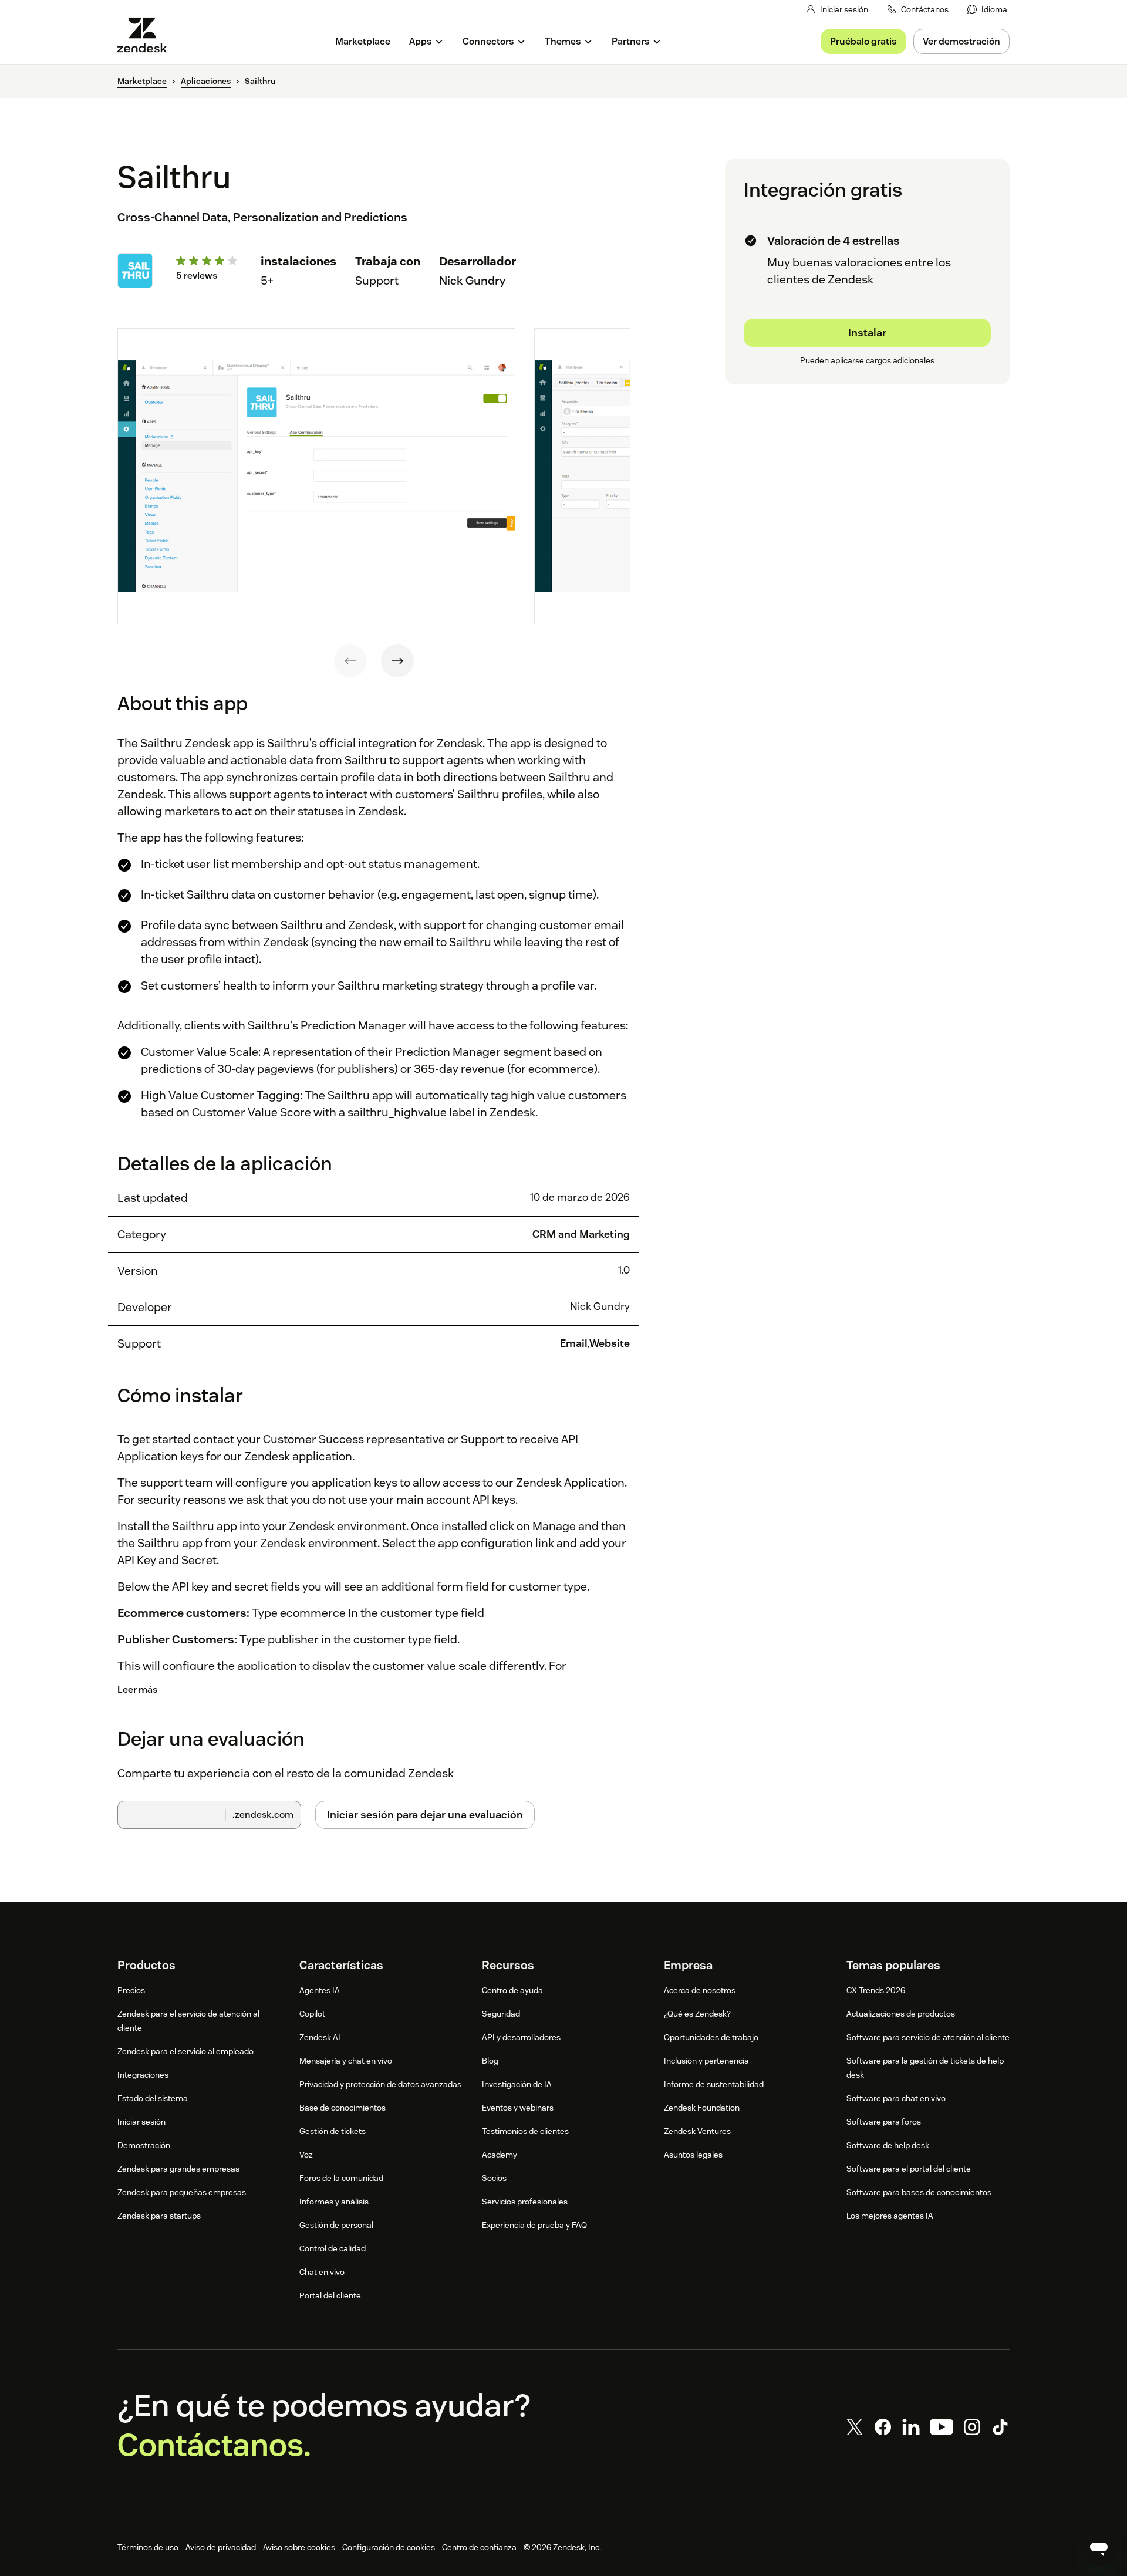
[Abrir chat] (1099, 2548)
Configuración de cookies (389, 2547)
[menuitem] (987, 10)
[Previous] (350, 661)
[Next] (397, 661)
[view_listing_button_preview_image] (316, 477)
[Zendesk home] (147, 35)
